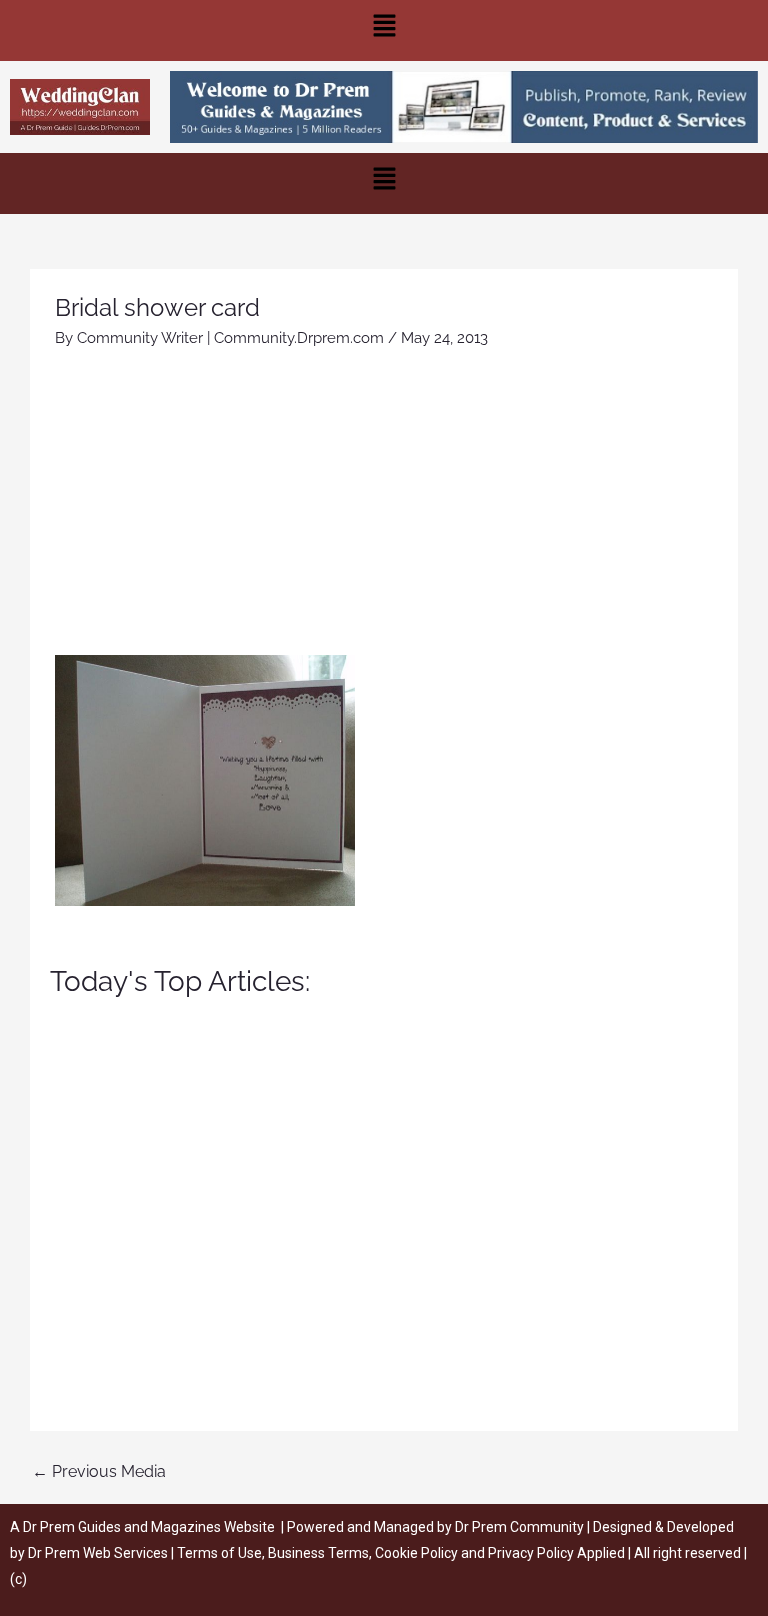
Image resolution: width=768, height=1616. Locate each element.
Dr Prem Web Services (98, 1553)
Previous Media (99, 1471)
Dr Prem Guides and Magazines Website (149, 1527)
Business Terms (318, 1553)
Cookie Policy (418, 1553)
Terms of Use (219, 1553)
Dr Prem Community (519, 1527)
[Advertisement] (384, 505)
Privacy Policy (531, 1553)
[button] (384, 30)
